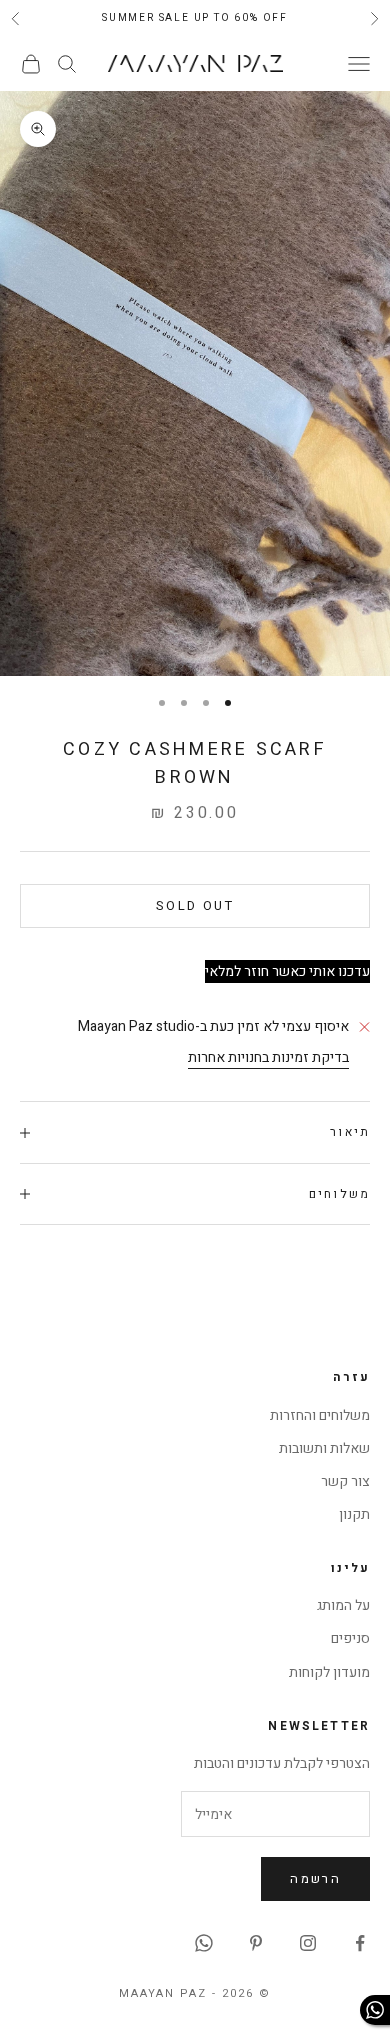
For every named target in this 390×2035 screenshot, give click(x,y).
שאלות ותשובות (324, 1448)
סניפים (350, 1638)
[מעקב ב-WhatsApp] (204, 1943)
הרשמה (315, 1878)
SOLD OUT (195, 905)
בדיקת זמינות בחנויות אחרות (268, 1057)
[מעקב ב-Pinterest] (256, 1943)
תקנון (354, 1514)
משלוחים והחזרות (320, 1415)
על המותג (343, 1605)
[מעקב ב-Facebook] (360, 1943)
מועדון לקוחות (329, 1672)
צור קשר (345, 1481)
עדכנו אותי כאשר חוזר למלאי (287, 971)
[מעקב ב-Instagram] (308, 1943)
